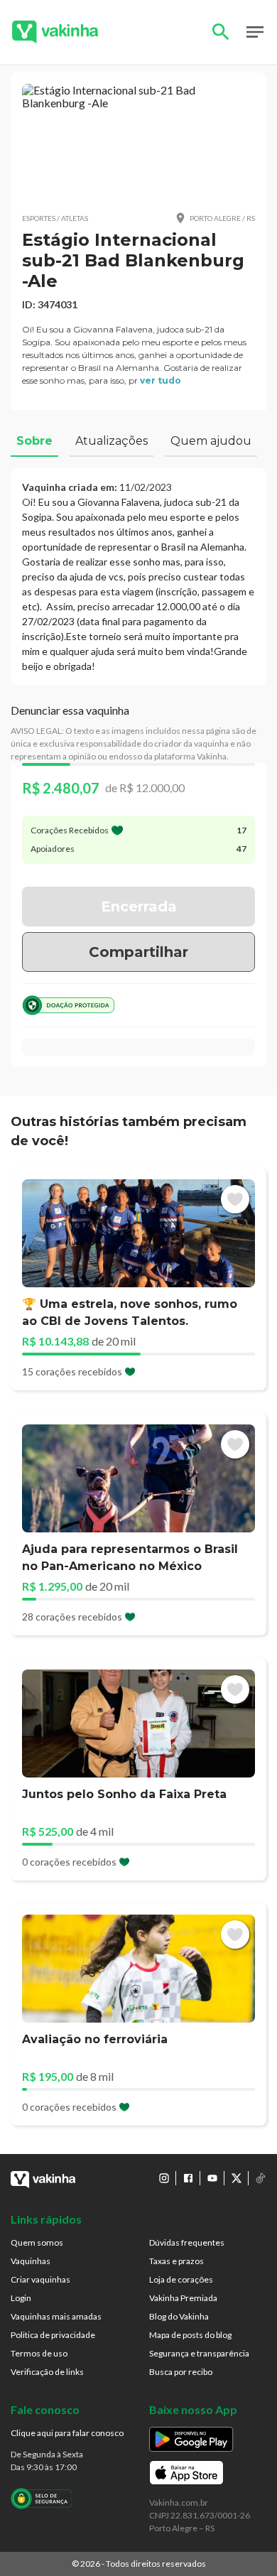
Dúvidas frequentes (187, 2242)
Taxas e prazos (176, 2261)
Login (21, 2298)
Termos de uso (39, 2353)
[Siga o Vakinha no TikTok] (261, 2178)
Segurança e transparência (199, 2353)
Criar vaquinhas (40, 2279)
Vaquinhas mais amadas (56, 2316)
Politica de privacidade (53, 2335)
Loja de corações (181, 2279)
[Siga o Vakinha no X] (237, 2178)
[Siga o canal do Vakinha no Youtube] (212, 2178)
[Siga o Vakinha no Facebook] (188, 2178)
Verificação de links (47, 2372)
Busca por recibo (181, 2372)
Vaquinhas (31, 2261)
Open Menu (255, 32)
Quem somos (37, 2242)
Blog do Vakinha (179, 2316)
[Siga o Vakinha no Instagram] (164, 2178)
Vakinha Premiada (183, 2298)
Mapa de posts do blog (190, 2335)
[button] (138, 142)
